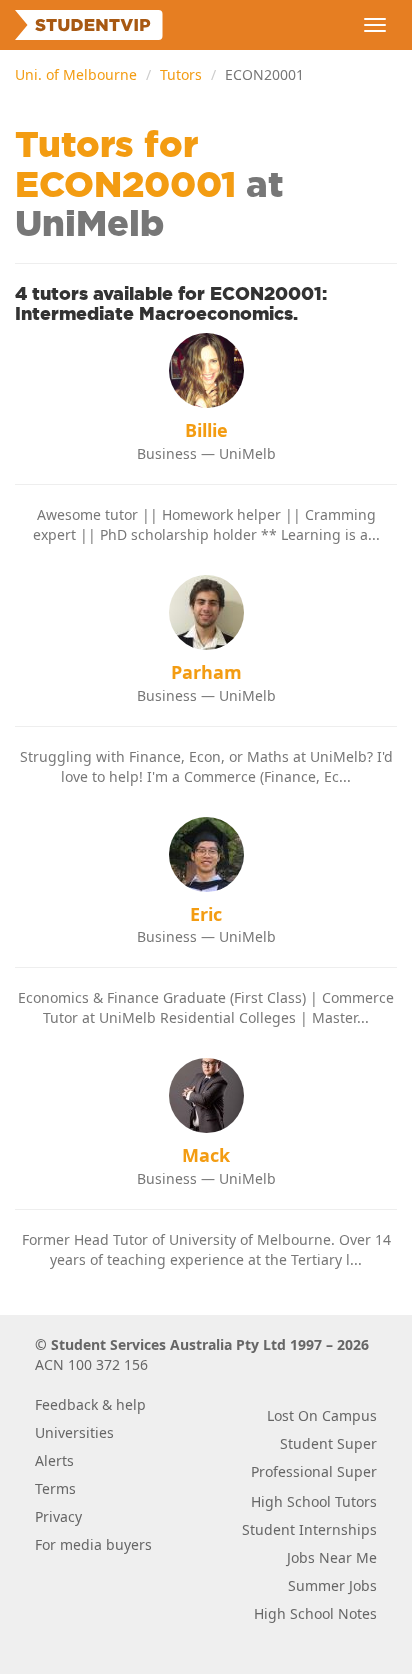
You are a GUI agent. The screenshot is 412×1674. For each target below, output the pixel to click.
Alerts (54, 1460)
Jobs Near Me (332, 1557)
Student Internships (309, 1529)
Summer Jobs (332, 1585)
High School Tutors (314, 1501)
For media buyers (93, 1544)
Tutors (181, 74)
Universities (74, 1432)
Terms (55, 1488)
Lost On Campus (322, 1415)
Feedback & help (90, 1404)
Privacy (58, 1516)
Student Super (328, 1443)
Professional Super (314, 1471)
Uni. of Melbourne (76, 74)
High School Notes (315, 1613)
